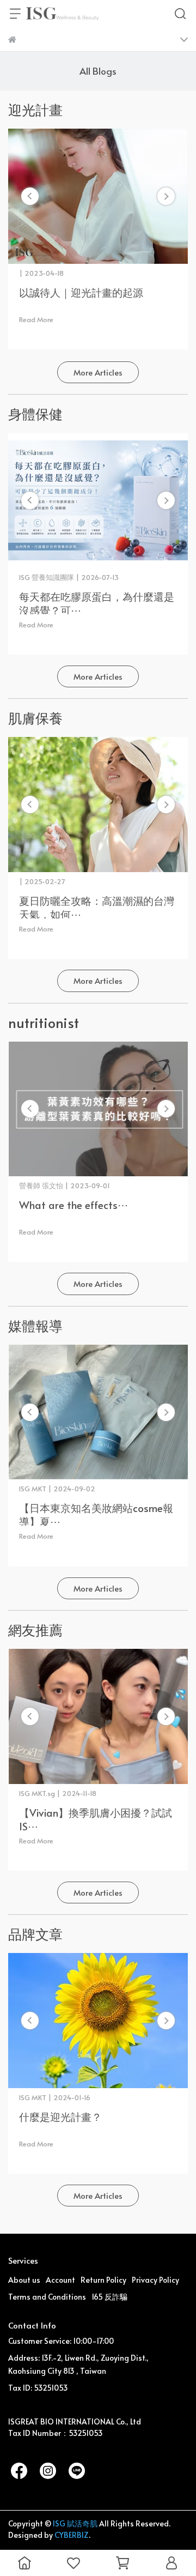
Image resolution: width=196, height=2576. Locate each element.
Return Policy (103, 2280)
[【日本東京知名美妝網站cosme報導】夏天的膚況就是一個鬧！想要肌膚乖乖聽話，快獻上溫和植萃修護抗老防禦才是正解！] (98, 1412)
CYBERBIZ (72, 2535)
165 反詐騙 (109, 2297)
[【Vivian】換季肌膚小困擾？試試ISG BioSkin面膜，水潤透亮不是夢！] (98, 1716)
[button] (166, 196)
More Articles (98, 372)
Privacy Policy (155, 2280)
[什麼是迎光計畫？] (98, 2021)
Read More (36, 319)
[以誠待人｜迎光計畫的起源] (98, 196)
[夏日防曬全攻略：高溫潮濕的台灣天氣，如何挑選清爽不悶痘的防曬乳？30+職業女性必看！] (98, 805)
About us (24, 2280)
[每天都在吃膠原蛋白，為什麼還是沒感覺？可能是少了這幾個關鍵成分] (98, 500)
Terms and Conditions (47, 2297)
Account (60, 2280)
